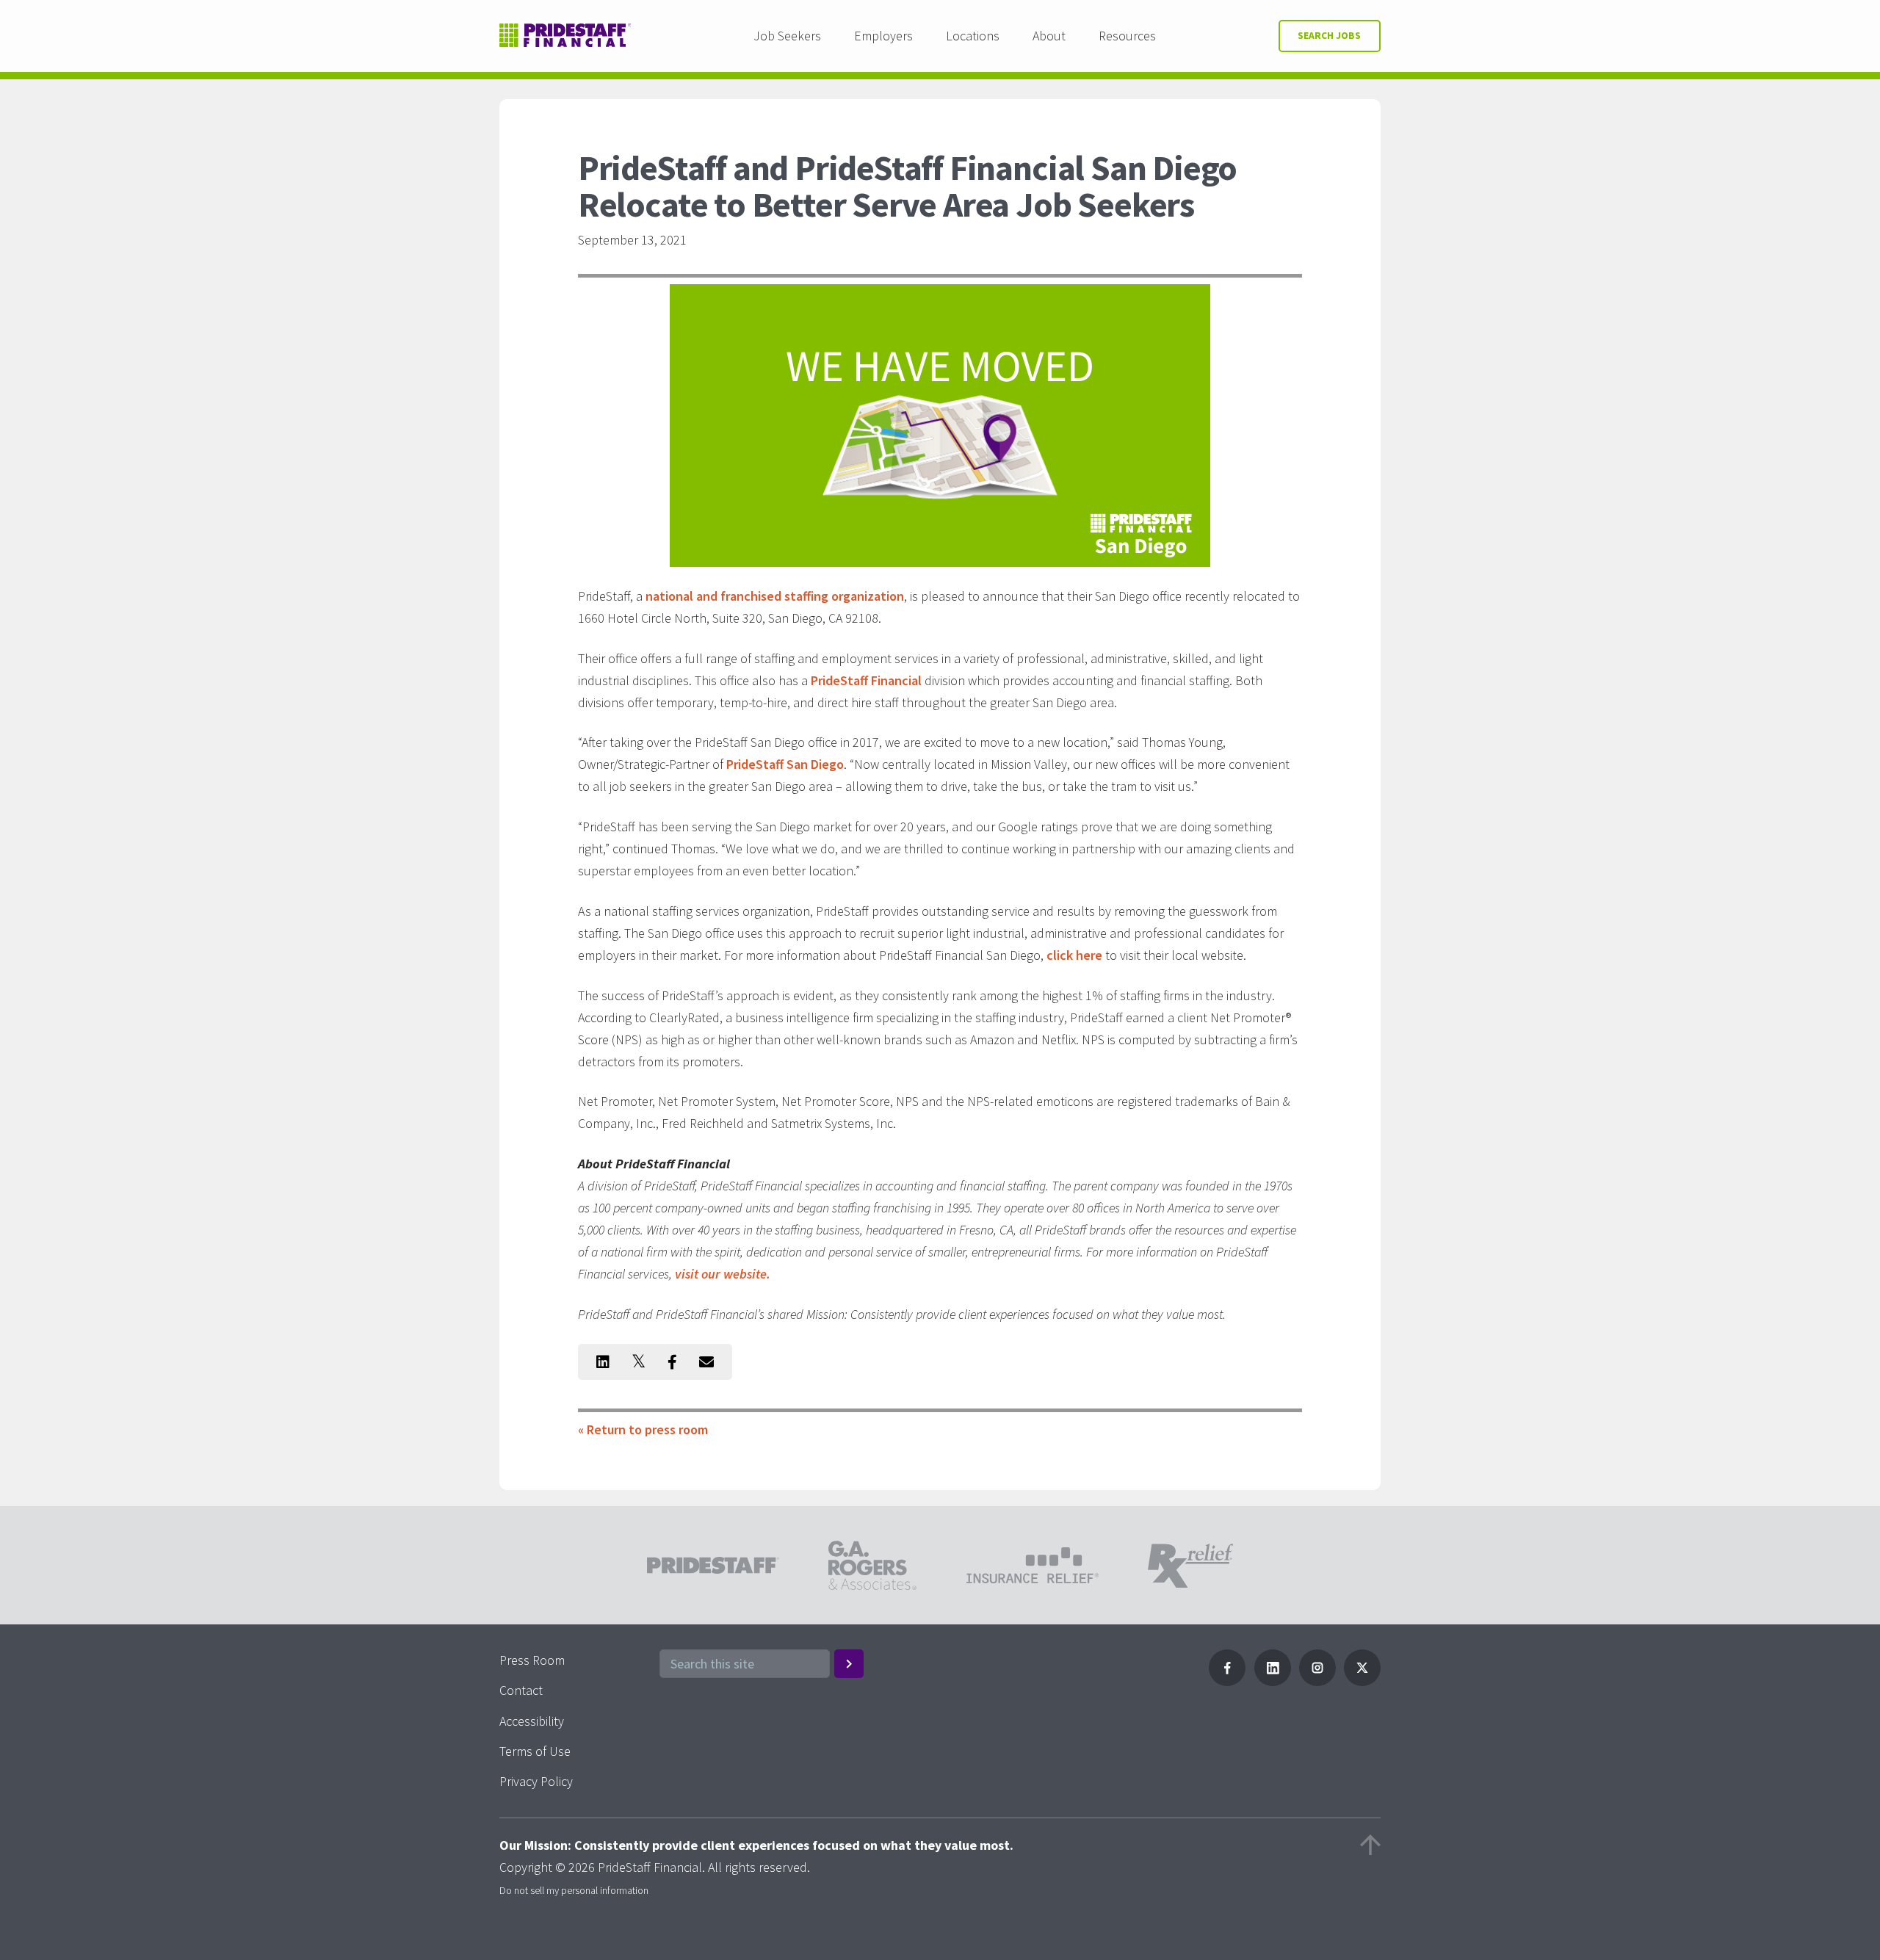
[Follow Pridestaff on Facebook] (1227, 1681)
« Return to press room (643, 1429)
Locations (973, 36)
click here (1074, 955)
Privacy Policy (536, 1781)
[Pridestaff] (565, 36)
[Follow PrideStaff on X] (1362, 1681)
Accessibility (532, 1721)
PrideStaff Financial (866, 680)
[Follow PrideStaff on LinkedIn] (1273, 1681)
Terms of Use (535, 1751)
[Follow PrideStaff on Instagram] (1317, 1681)
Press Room (532, 1660)
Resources (1127, 36)
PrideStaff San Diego (785, 764)
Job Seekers (787, 36)
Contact (521, 1690)
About (1049, 36)
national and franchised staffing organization (775, 596)
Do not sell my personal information (574, 1890)
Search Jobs (1329, 36)
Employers (883, 36)
